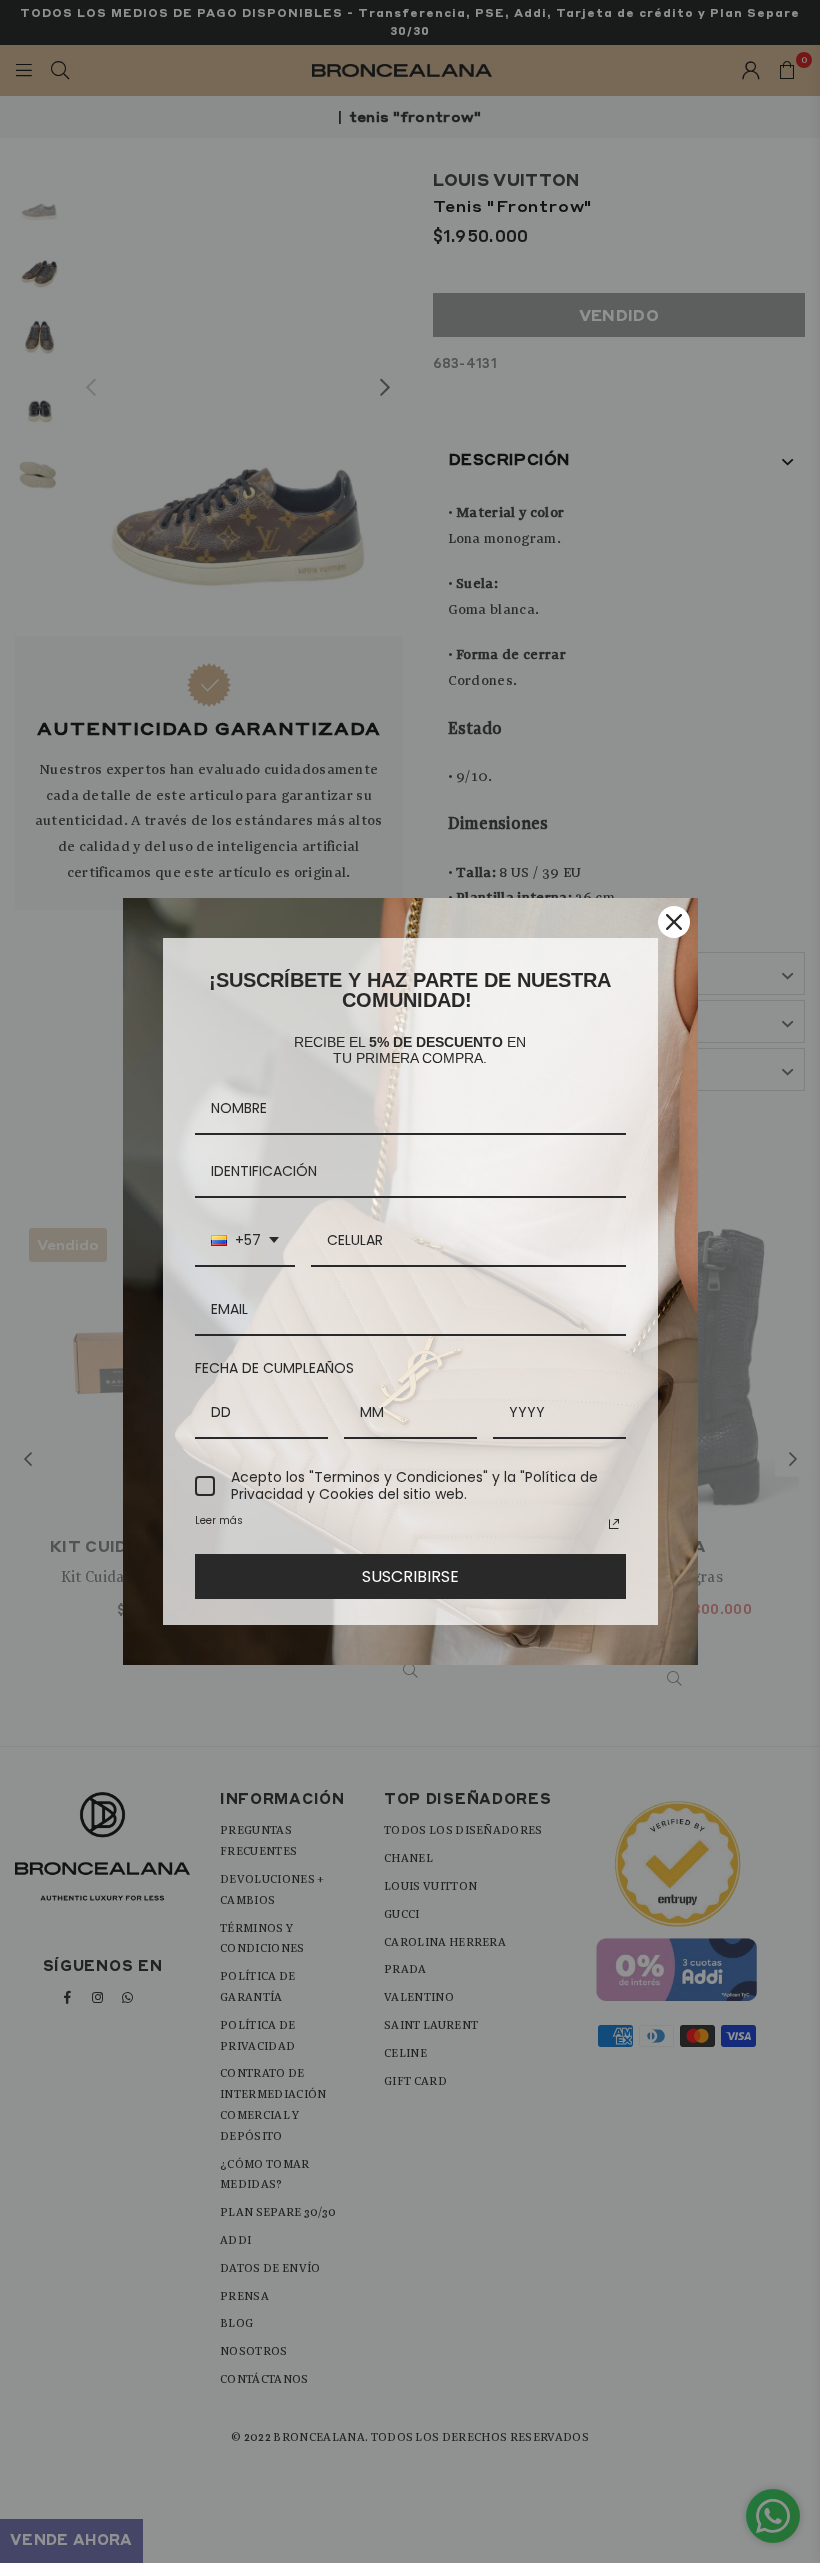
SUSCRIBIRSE (410, 1576)
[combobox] (245, 1241)
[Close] (674, 922)
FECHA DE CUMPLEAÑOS (274, 1368)
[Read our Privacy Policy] (614, 1524)
